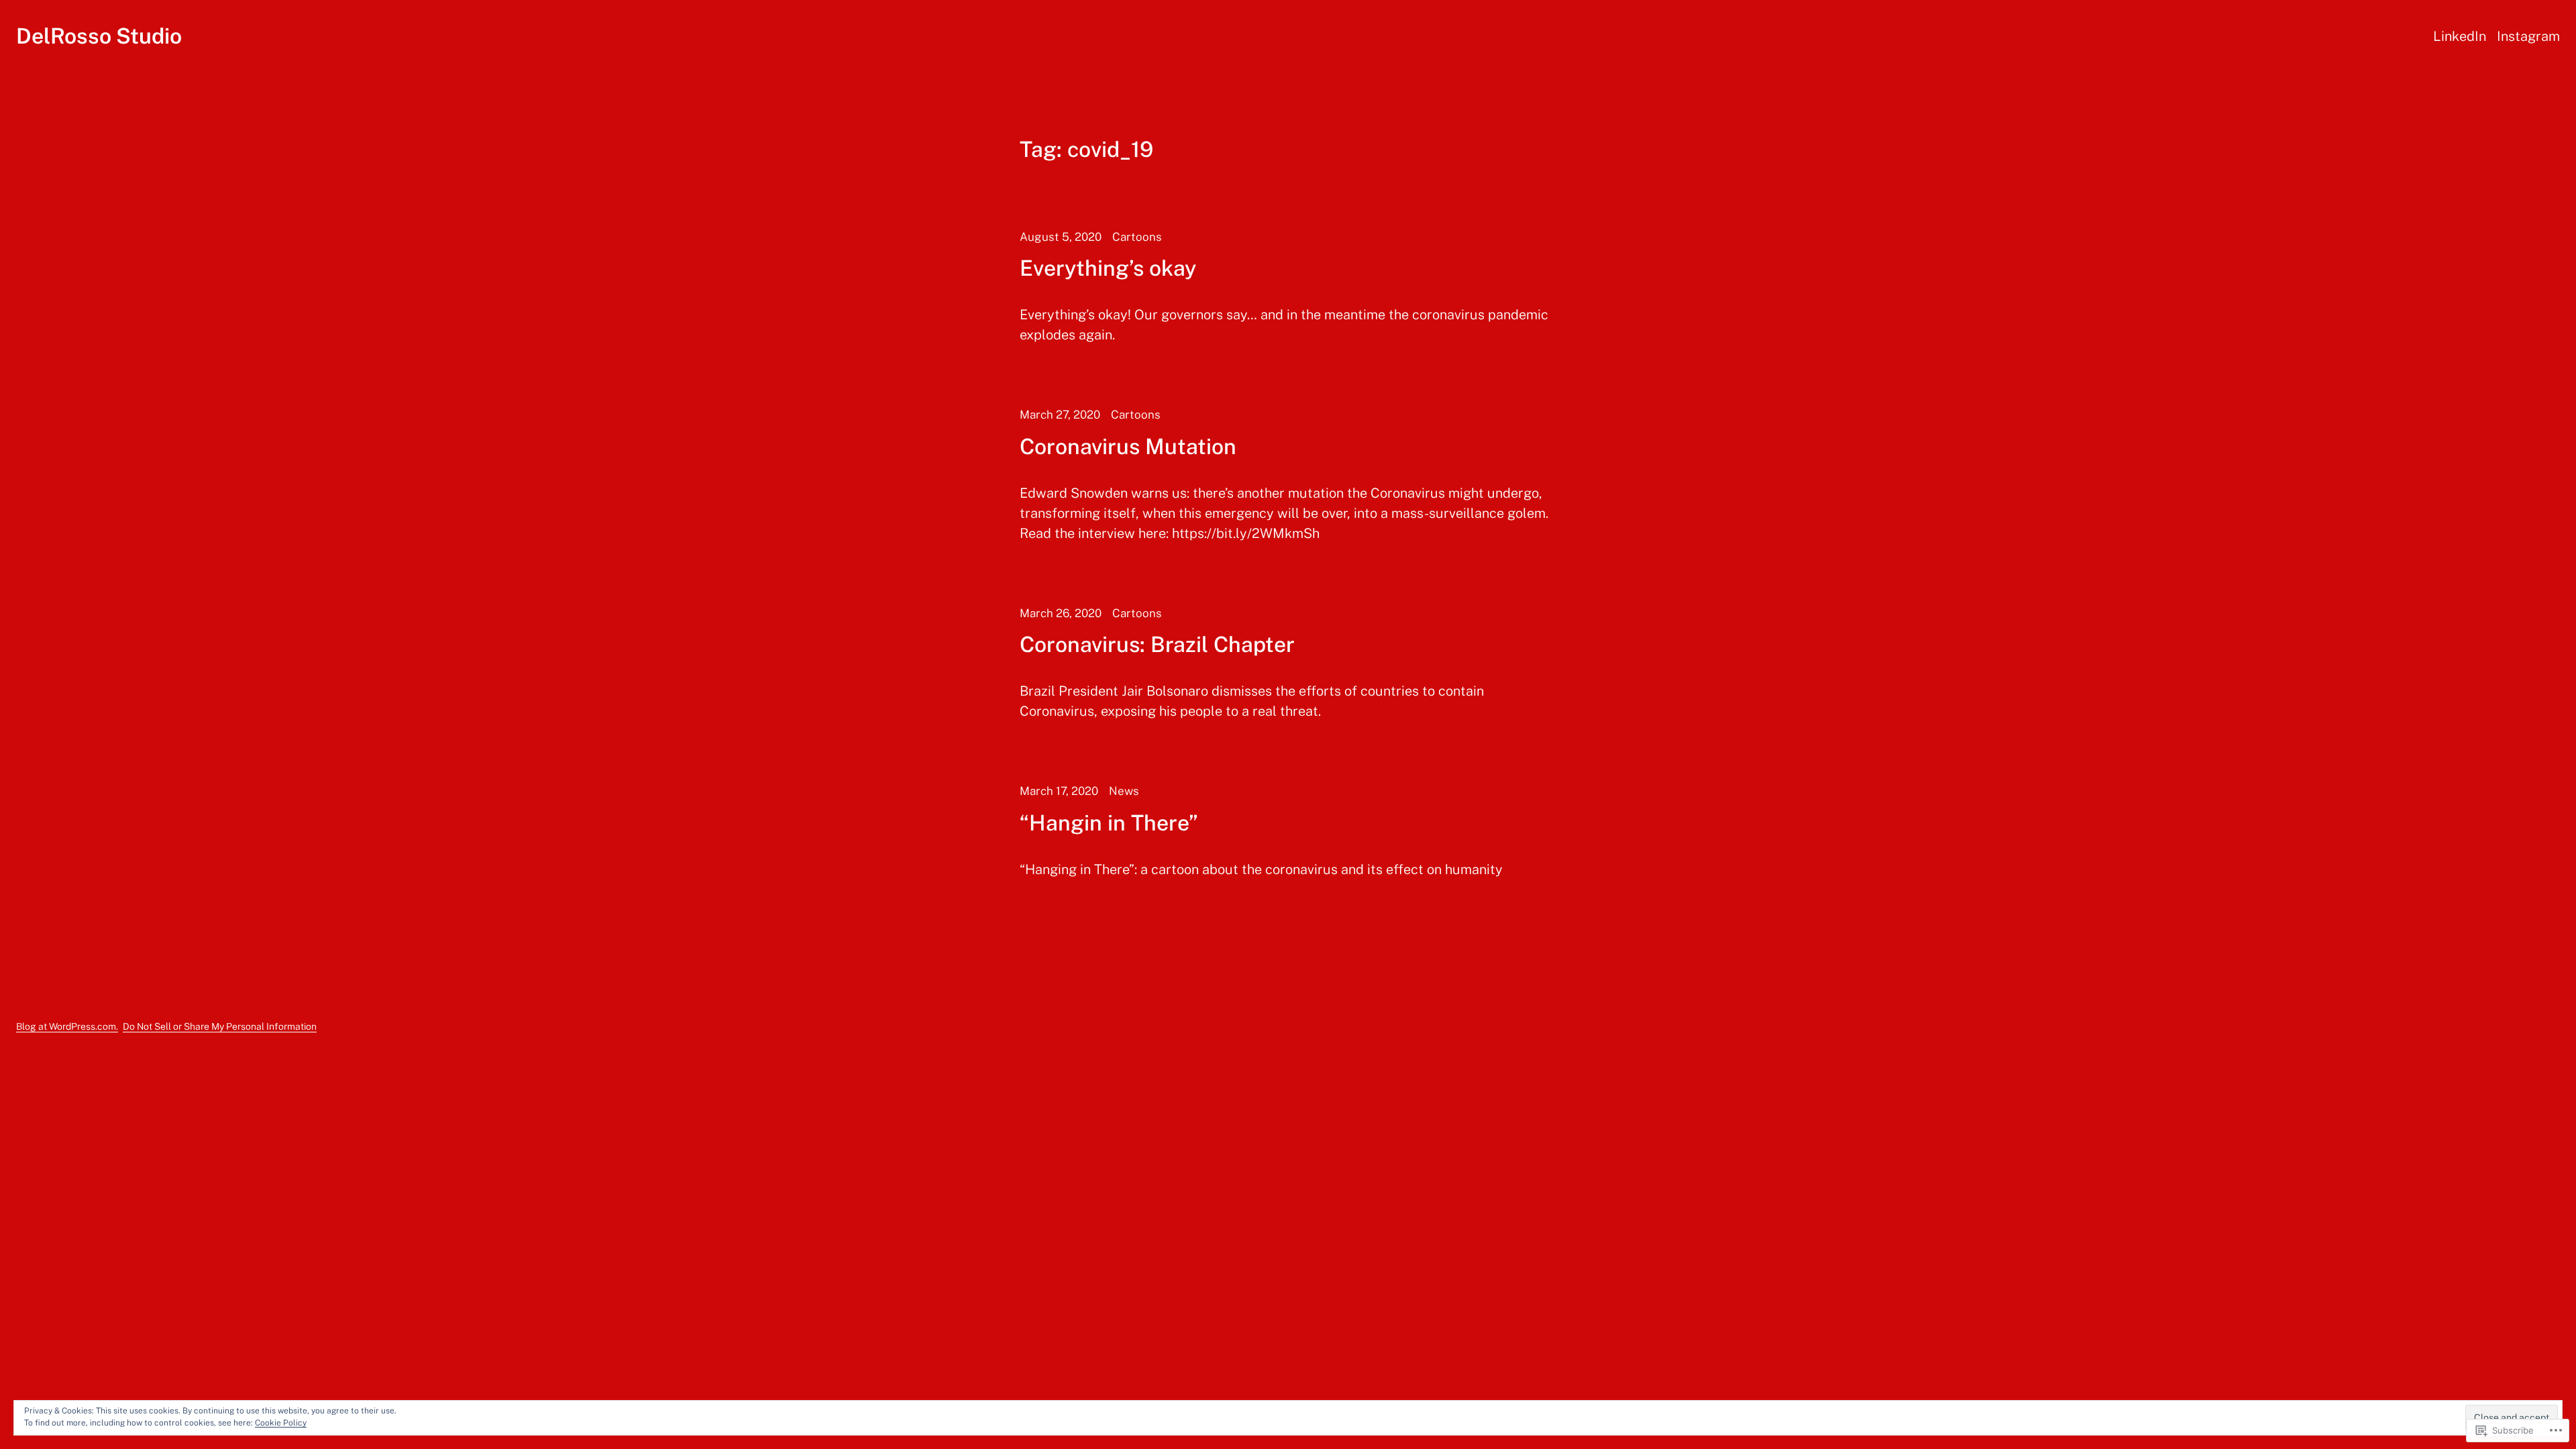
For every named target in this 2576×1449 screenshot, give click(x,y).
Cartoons (1137, 237)
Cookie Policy (281, 1423)
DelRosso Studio (99, 36)
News (1124, 791)
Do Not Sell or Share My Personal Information (220, 1026)
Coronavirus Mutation (1128, 447)
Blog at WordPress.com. (67, 1026)
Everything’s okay (1108, 268)
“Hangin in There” (1109, 823)
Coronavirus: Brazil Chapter (1157, 645)
